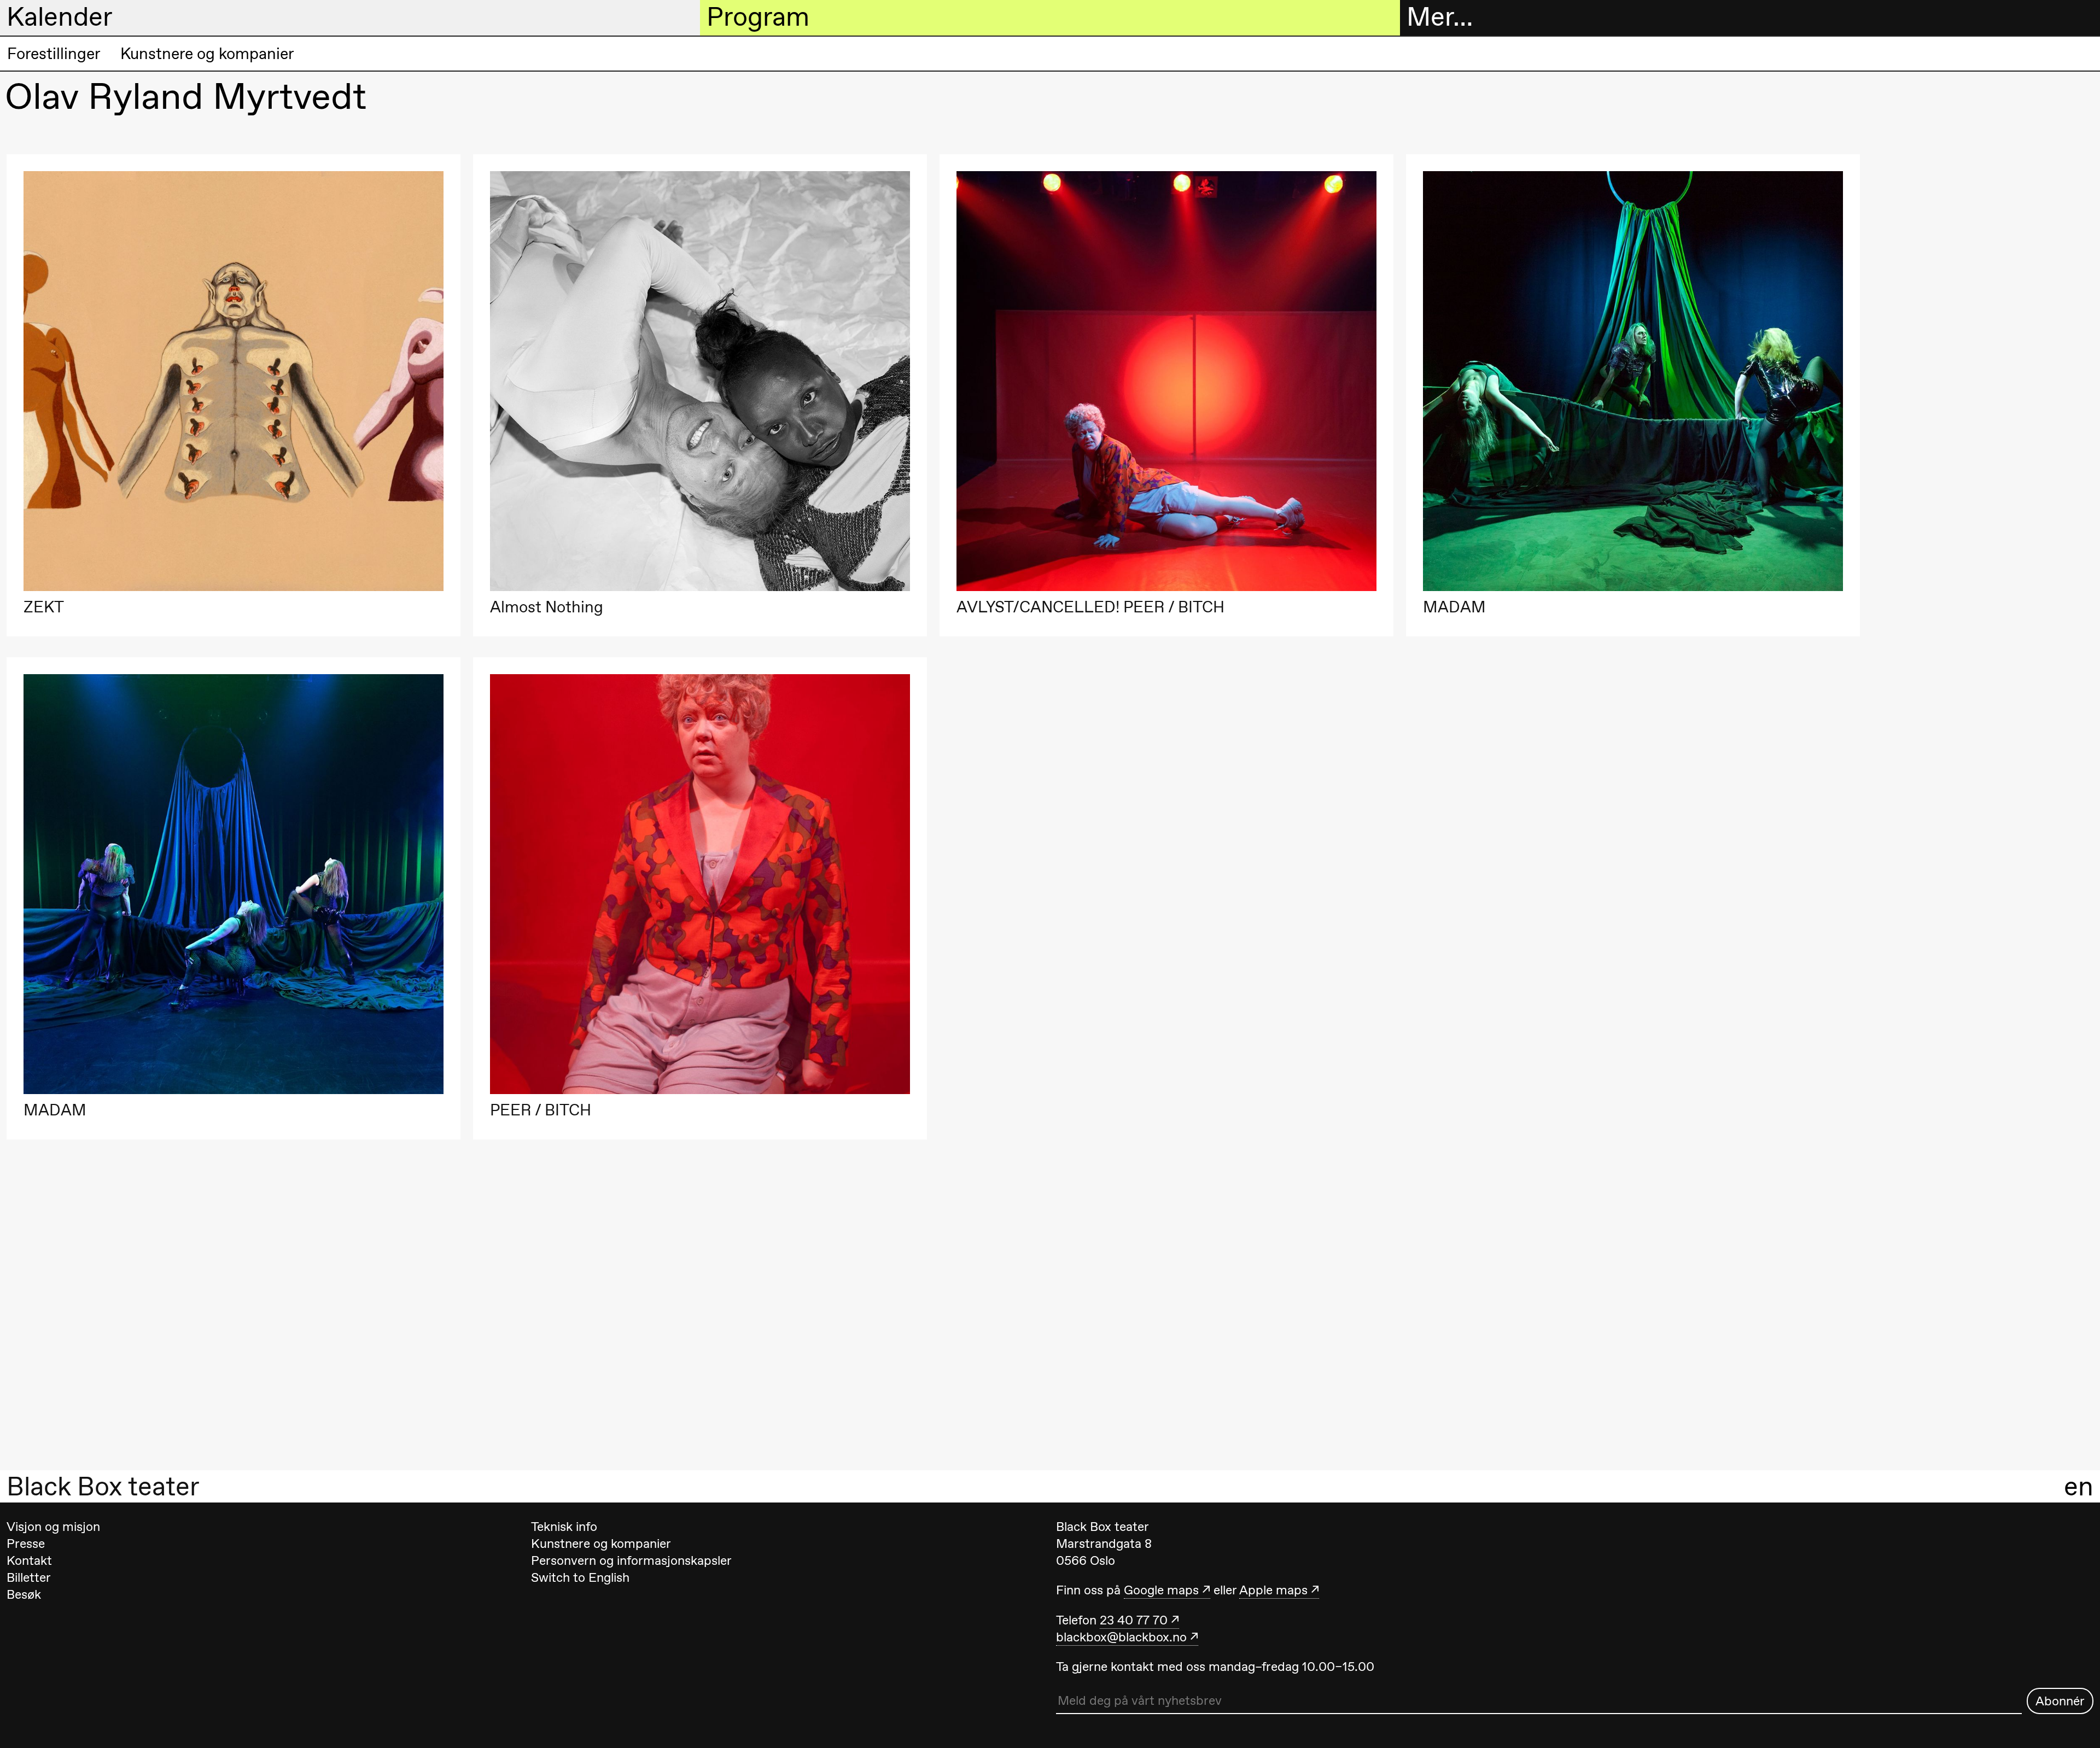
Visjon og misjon (53, 1527)
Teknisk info (564, 1527)
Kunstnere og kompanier (207, 54)
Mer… (1440, 17)
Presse (26, 1544)
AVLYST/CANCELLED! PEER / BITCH (1090, 607)
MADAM (1454, 607)
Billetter (29, 1577)
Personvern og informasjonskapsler (631, 1560)
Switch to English (580, 1577)
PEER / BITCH (541, 1110)
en (2079, 1487)
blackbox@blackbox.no (1121, 1637)
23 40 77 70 (1134, 1620)
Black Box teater (103, 1487)
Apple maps (1273, 1590)
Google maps (1161, 1590)
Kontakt (29, 1560)
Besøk (24, 1594)
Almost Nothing (547, 607)
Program (758, 17)
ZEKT (44, 607)
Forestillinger (54, 54)
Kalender (60, 17)
